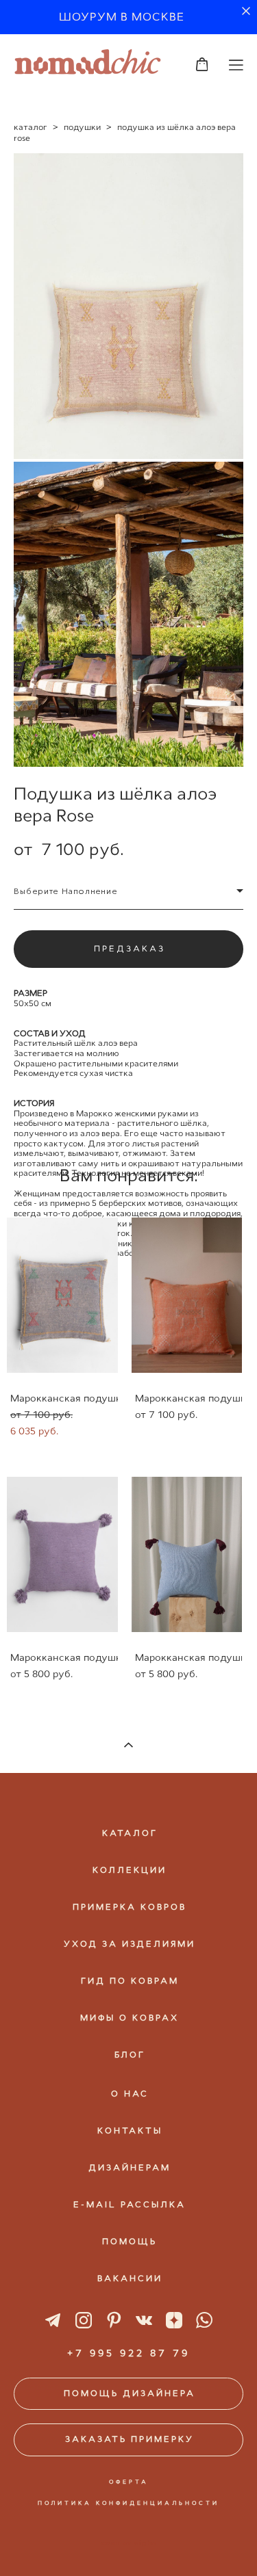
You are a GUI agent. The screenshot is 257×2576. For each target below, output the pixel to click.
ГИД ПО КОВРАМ (130, 1981)
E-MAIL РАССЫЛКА (130, 2205)
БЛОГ (130, 2055)
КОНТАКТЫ (130, 2131)
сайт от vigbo (129, 2543)
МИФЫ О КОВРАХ (130, 2018)
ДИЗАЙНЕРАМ (130, 2168)
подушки (82, 127)
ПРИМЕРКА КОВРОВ (130, 1907)
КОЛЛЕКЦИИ (130, 1870)
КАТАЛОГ (130, 1833)
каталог (30, 127)
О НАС (130, 2094)
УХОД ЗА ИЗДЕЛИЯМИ (130, 1944)
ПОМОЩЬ (130, 2242)
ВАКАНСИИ (130, 2278)
